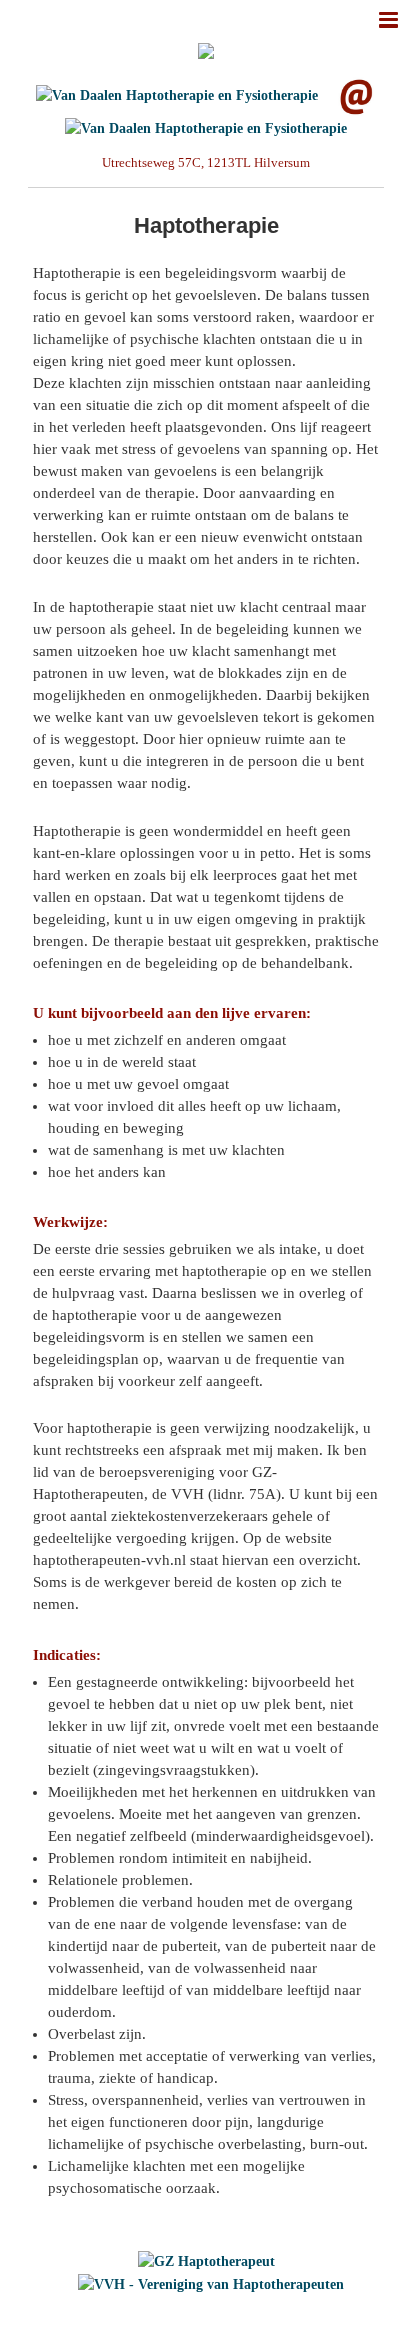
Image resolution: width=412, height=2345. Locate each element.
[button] (388, 19)
